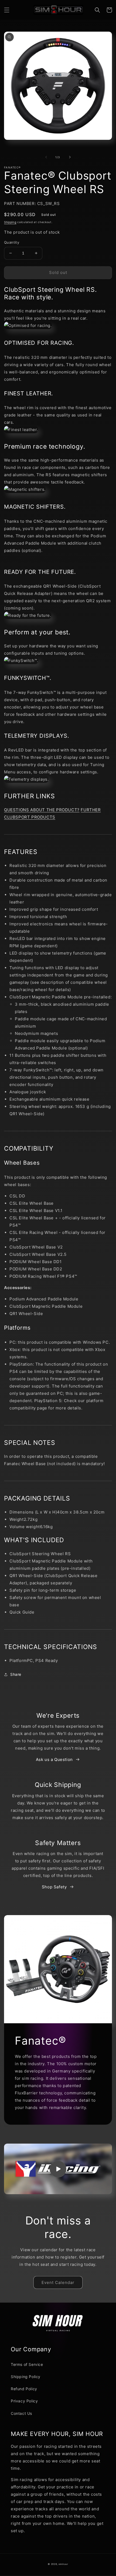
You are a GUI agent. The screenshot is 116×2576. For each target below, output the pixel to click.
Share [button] (16, 1674)
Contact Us (21, 2413)
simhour (63, 2564)
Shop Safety (54, 1887)
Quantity (12, 242)
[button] (7, 10)
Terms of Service (27, 2364)
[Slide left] (46, 157)
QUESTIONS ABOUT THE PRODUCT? (42, 810)
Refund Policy (24, 2389)
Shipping (10, 222)
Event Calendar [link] (58, 2282)
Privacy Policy (24, 2401)
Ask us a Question (54, 1759)
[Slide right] (70, 157)
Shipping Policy (26, 2377)
